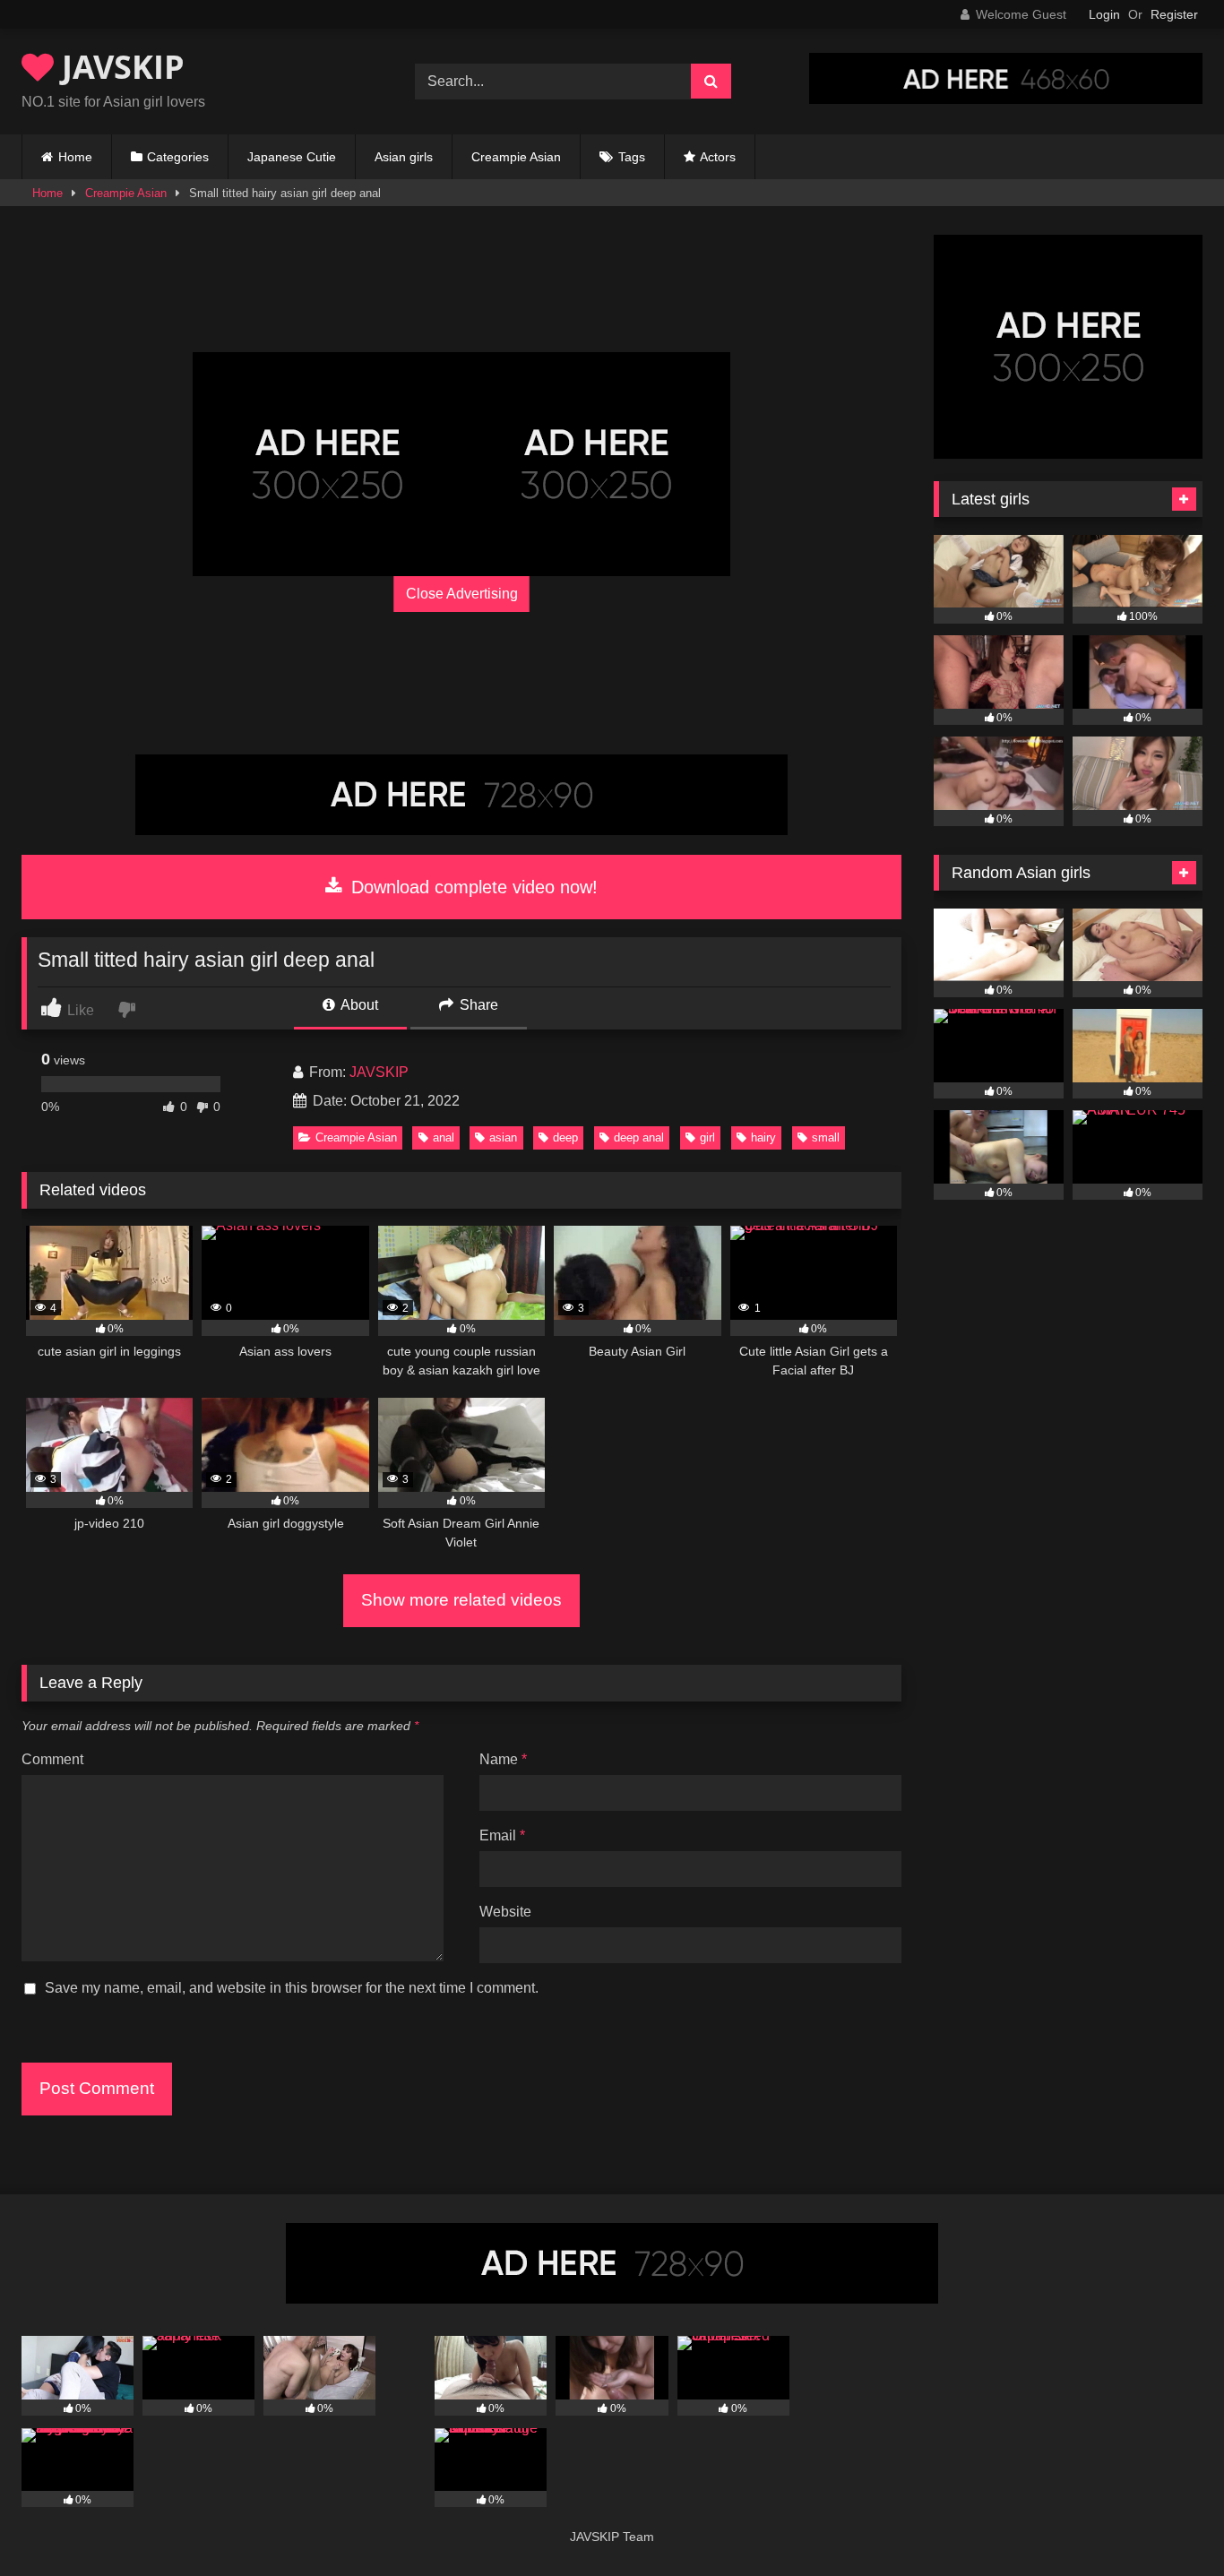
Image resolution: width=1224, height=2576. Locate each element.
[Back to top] (1168, 2523)
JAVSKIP (119, 67)
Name (503, 1759)
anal (444, 1137)
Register (1174, 14)
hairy (763, 1137)
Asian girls (404, 157)
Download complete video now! (472, 887)
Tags (632, 157)
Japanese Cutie (292, 157)
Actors (718, 157)
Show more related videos (461, 1600)
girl (707, 1137)
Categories (178, 157)
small (826, 1137)
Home (75, 157)
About (358, 1005)
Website (505, 1912)
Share (477, 1005)
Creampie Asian (516, 157)
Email (502, 1835)
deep (565, 1137)
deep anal (639, 1137)
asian (503, 1137)
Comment (52, 1759)
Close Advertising (462, 594)
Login (1104, 14)
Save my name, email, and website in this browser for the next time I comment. (292, 1988)
